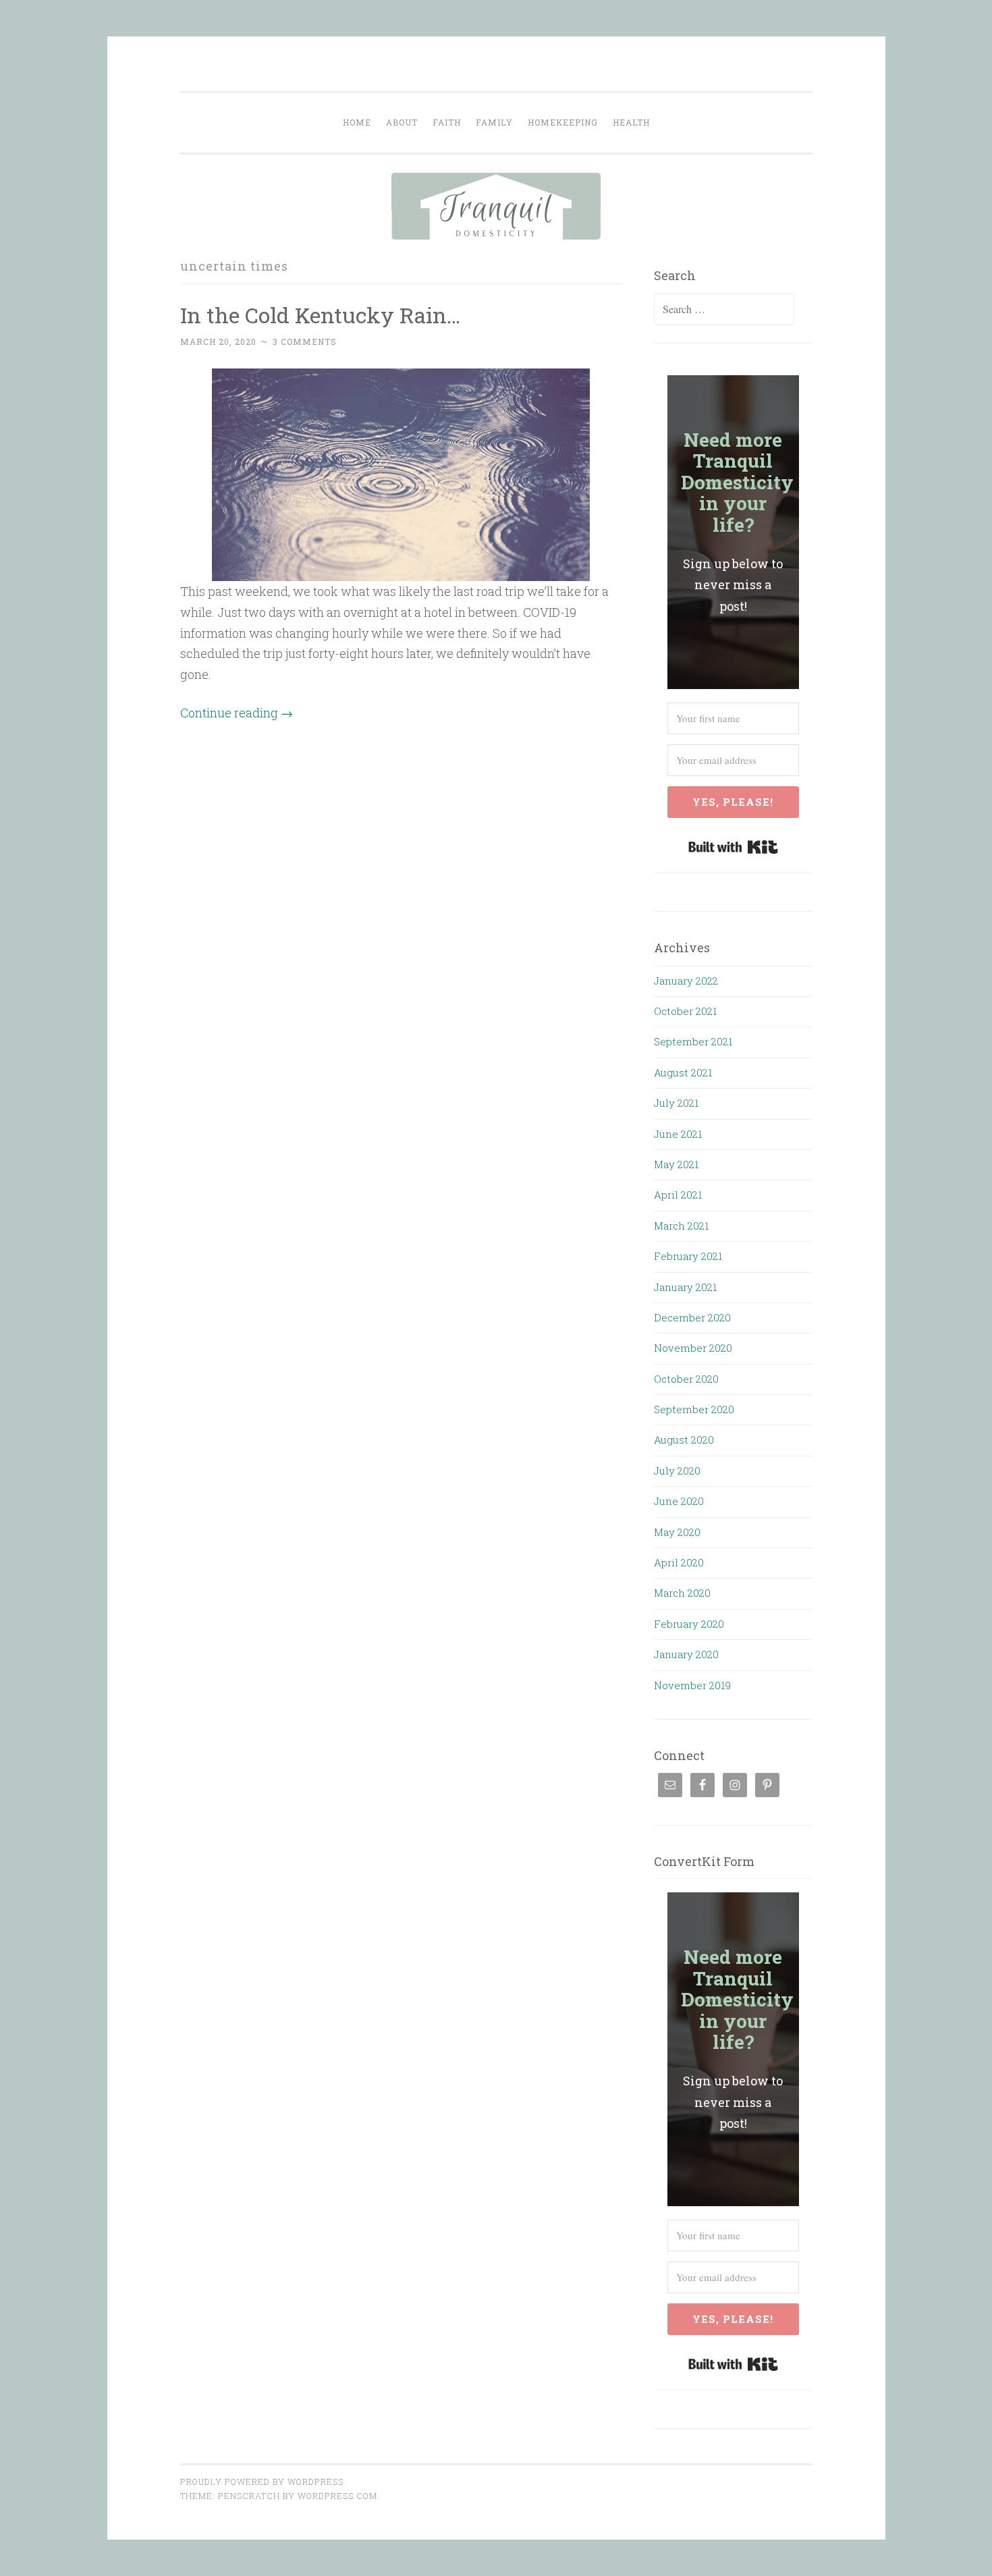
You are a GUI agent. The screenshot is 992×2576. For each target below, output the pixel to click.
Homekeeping (563, 122)
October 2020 (686, 1379)
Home (357, 122)
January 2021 (685, 1287)
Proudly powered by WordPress (262, 2482)
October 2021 (685, 1011)
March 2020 (682, 1593)
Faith (447, 122)
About (402, 122)
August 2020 (684, 1440)
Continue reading (237, 713)
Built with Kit (733, 847)
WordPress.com (337, 2496)
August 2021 (683, 1072)
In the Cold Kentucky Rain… (320, 315)
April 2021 (678, 1195)
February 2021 (688, 1256)
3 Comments (305, 341)
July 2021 (676, 1103)
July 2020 (677, 1471)
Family (494, 122)
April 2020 (679, 1562)
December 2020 (692, 1317)
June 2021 (678, 1134)
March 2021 (681, 1226)
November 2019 (692, 1685)
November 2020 (693, 1348)
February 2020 (689, 1624)
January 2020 (686, 1654)
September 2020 (694, 1409)
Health (631, 122)
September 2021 (693, 1041)
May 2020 (677, 1532)
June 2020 (679, 1501)
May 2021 (676, 1164)
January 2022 (686, 981)
